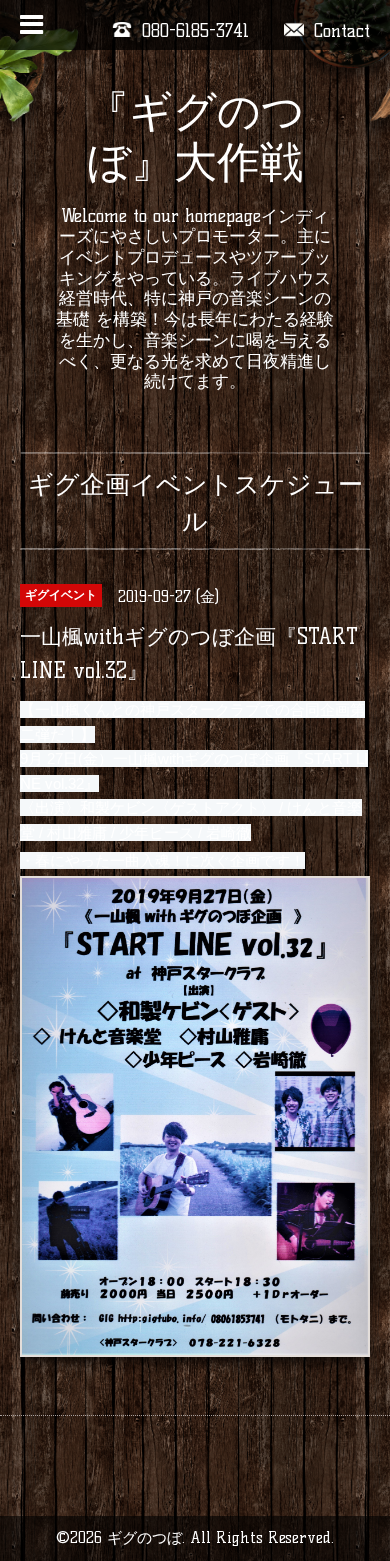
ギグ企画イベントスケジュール (195, 502)
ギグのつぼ (144, 1537)
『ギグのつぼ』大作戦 (195, 136)
